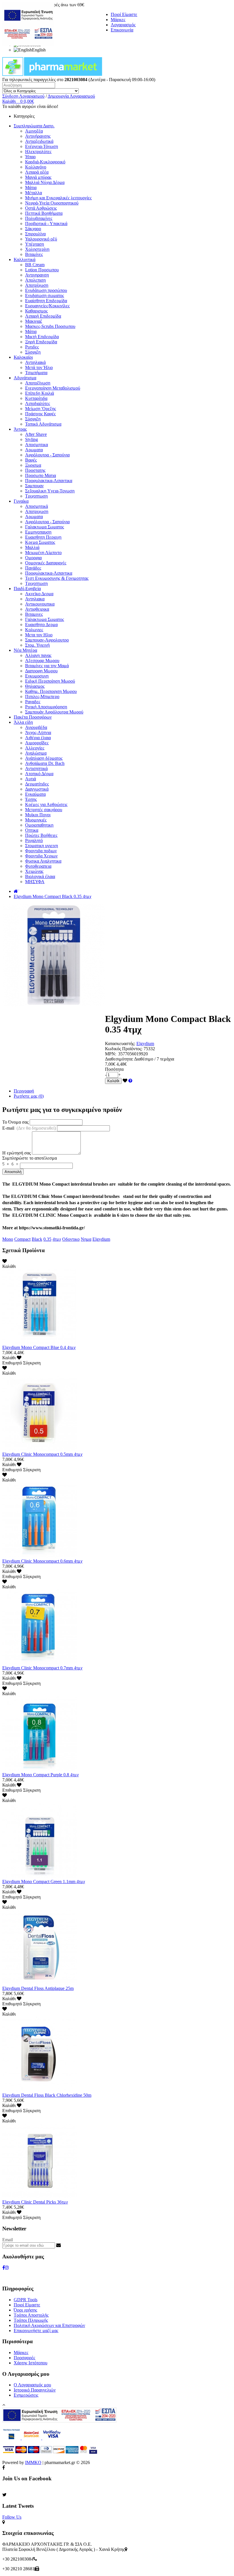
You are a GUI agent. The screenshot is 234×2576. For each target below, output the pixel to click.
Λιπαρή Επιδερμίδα (43, 316)
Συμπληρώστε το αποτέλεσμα (30, 1158)
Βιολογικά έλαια (40, 876)
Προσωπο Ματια (41, 475)
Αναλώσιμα (36, 753)
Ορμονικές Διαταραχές (46, 563)
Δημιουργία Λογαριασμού (71, 96)
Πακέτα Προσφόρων (33, 717)
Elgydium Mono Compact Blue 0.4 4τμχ (39, 1347)
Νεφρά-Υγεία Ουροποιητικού (52, 203)
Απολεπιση (35, 280)
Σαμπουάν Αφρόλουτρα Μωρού (54, 712)
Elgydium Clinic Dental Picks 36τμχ (35, 2202)
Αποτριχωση (37, 511)
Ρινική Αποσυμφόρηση (46, 707)
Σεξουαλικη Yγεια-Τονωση (50, 491)
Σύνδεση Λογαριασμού (23, 96)
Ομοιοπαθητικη (39, 825)
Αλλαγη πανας (38, 655)
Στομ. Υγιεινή (37, 645)
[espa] (28, 44)
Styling (32, 439)
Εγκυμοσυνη (37, 676)
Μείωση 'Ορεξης (41, 409)
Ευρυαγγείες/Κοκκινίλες (47, 306)
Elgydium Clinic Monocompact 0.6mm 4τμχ (42, 1561)
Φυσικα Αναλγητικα (43, 861)
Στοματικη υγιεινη (42, 846)
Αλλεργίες (35, 748)
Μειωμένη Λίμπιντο (43, 553)
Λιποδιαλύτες (38, 403)
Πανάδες (33, 568)
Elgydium (145, 1044)
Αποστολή (13, 1172)
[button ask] (130, 1081)
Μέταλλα (34, 193)
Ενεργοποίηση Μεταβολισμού (53, 388)
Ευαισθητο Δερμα (41, 625)
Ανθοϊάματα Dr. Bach (45, 763)
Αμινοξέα (34, 131)
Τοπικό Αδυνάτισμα (43, 424)
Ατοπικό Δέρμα (39, 774)
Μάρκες (118, 20)
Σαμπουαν (34, 486)
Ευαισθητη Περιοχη (43, 537)
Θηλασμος (35, 686)
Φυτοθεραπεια (38, 866)
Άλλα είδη (23, 722)
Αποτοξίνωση (38, 383)
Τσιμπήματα (36, 373)
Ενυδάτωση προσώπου (46, 290)
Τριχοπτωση (36, 496)
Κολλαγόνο (36, 167)
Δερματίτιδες (37, 784)
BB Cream (35, 265)
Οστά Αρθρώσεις (41, 208)
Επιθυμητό (12, 1363)
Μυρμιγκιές (36, 820)
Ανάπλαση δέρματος (44, 758)
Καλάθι (113, 1081)
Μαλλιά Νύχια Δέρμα (45, 182)
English (39, 50)
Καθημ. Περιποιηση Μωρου (51, 691)
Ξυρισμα (33, 465)
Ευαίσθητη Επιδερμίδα (46, 301)
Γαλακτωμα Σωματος (45, 527)
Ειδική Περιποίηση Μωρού (50, 681)
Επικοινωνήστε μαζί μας (36, 2331)
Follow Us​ (12, 2517)
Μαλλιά (32, 547)
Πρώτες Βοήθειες (41, 835)
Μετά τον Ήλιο (39, 367)
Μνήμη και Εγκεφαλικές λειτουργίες (58, 198)
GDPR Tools (26, 2300)
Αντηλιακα (35, 599)
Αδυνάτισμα (25, 378)
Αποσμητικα (37, 445)
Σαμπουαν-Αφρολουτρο (47, 640)
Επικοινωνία (122, 30)
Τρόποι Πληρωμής (31, 2320)
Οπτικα (32, 830)
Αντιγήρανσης (38, 136)
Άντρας (20, 429)
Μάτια (31, 188)
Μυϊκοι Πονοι (38, 815)
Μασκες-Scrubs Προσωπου (50, 326)
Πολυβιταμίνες (39, 218)
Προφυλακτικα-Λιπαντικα (49, 481)
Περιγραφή (24, 1091)
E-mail (29, 1128)
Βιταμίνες (34, 254)
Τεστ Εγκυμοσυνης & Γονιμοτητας (57, 578)
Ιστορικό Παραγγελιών (35, 2390)
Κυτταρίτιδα (36, 398)
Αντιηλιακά (35, 362)
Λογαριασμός (123, 25)
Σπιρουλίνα (35, 234)
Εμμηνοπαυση (38, 532)
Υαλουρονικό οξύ (41, 239)
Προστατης (35, 470)
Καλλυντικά (25, 259)
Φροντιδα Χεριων (41, 856)
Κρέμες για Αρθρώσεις (46, 804)
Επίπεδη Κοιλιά (40, 393)
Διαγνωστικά (37, 789)
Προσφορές (24, 2358)
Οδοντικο (71, 1239)
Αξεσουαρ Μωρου (42, 660)
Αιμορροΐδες (37, 743)
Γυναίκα (21, 501)
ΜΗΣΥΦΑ (35, 882)
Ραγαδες (33, 702)
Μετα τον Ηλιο (39, 635)
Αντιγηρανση (37, 275)
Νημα (86, 1239)
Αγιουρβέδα (36, 727)
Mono (8, 1239)
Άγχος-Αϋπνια (38, 732)
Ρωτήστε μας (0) (29, 1096)
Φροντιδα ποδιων (41, 851)
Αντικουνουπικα (40, 604)
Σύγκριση (32, 1363)
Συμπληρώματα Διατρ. (34, 126)
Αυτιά (31, 779)
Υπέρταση (35, 244)
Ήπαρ (30, 157)
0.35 (47, 1239)
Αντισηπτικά (36, 768)
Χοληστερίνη (37, 249)
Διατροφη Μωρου (41, 671)
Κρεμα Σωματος (40, 542)
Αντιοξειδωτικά (39, 141)
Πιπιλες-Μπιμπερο (42, 696)
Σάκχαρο (33, 229)
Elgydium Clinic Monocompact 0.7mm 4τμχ (42, 1668)
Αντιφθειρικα (37, 609)
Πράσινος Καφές (40, 414)
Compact (22, 1239)
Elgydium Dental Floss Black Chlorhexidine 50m (47, 2095)
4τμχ (57, 1239)
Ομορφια (33, 558)
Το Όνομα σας (15, 1122)
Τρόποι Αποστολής (31, 2315)
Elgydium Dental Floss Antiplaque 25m (38, 1988)
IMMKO (33, 2462)
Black (37, 1239)
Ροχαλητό (34, 840)
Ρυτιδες (32, 347)
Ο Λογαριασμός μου (32, 2385)
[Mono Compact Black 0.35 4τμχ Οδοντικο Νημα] (54, 1005)
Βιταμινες (34, 614)
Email (8, 2240)
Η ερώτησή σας (17, 1153)
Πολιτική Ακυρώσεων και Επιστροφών (49, 2325)
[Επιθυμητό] (125, 1081)
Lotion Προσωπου (42, 270)
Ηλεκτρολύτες (38, 152)
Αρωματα (34, 450)
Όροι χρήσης (25, 2310)
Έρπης (31, 799)
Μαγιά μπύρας (38, 177)
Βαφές (31, 460)
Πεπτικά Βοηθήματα (44, 213)
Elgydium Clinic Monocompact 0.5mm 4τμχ (42, 1454)
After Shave (36, 434)
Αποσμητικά (37, 506)
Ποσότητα (114, 1069)
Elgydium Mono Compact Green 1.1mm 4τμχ (44, 1882)
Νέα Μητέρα (25, 650)
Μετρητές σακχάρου (44, 810)
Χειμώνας (34, 871)
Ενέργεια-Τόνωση (42, 146)
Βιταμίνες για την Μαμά (47, 666)
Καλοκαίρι (23, 357)
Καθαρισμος (36, 311)
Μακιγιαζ (34, 321)
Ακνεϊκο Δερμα (39, 594)
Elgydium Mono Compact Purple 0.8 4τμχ (41, 1775)
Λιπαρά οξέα (37, 172)
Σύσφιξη (33, 352)
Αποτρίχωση (37, 285)
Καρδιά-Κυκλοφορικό (45, 162)
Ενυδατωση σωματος (45, 295)
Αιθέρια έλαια (38, 738)
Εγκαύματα (35, 794)
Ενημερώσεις (26, 2395)
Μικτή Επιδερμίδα (42, 337)
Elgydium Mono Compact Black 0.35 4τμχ (53, 896)
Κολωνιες (34, 630)
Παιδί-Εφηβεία (27, 589)
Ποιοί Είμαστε (124, 14)
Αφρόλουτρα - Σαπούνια (47, 455)
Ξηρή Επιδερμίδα (41, 342)
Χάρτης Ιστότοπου (31, 2363)
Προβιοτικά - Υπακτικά (46, 223)
